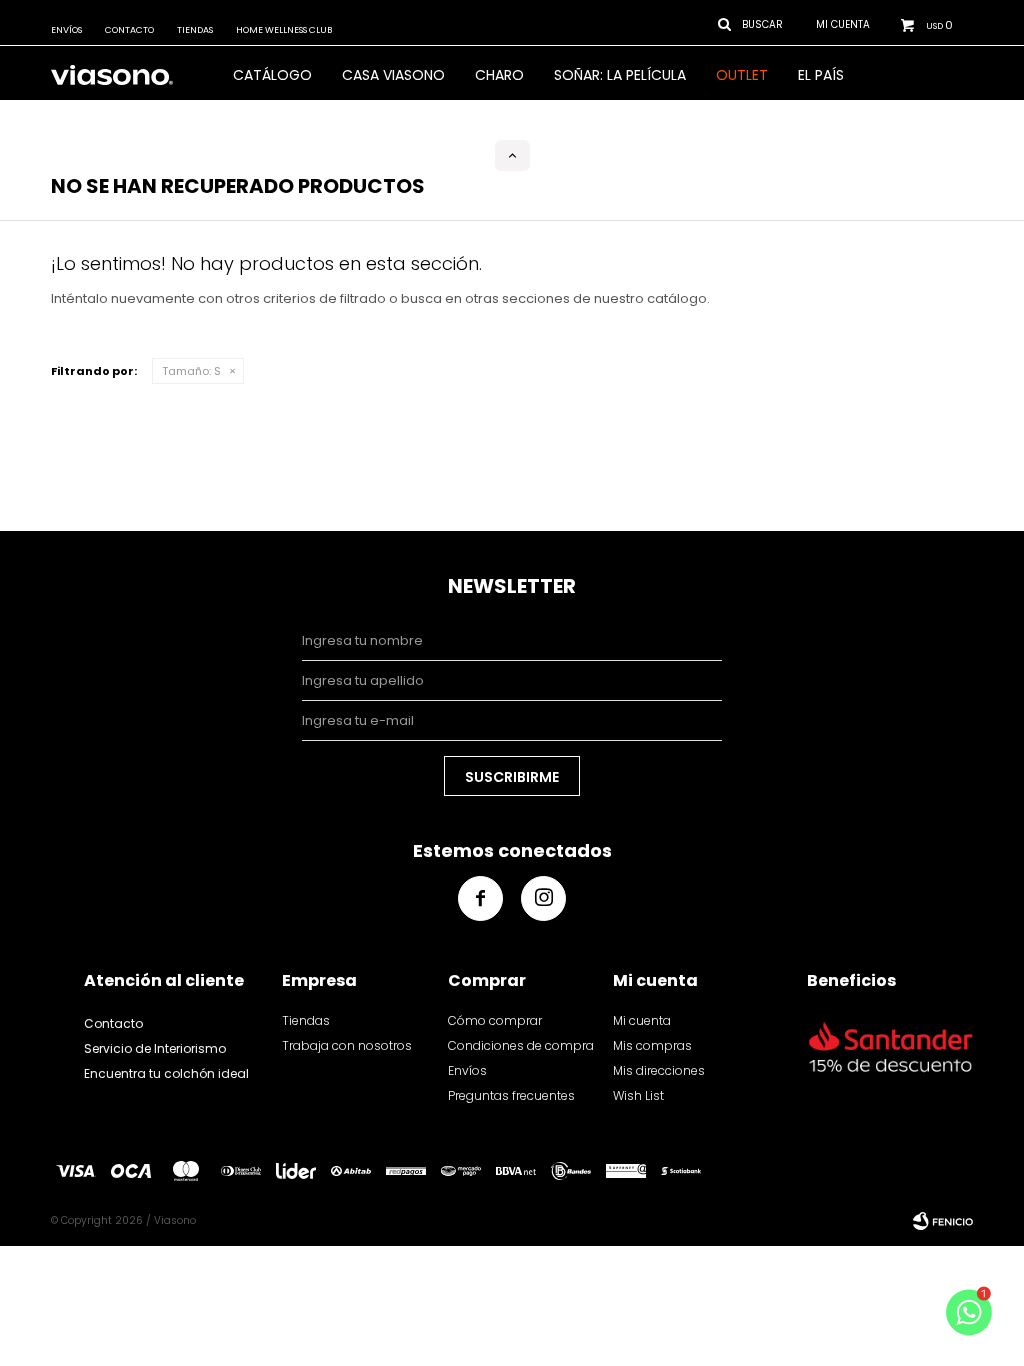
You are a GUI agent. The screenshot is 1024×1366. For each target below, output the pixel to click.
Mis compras (652, 1045)
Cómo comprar (495, 1020)
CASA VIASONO (393, 75)
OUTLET (742, 75)
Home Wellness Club (284, 30)
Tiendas (195, 30)
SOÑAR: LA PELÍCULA (620, 75)
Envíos (66, 30)
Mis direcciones (659, 1070)
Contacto (129, 30)
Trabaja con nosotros (347, 1045)
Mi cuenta (642, 1020)
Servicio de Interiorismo (155, 1048)
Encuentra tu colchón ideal (166, 1073)
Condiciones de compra (521, 1045)
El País (821, 75)
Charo (499, 75)
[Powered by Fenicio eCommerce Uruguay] (943, 1221)
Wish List (638, 1095)
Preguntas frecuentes (511, 1095)
